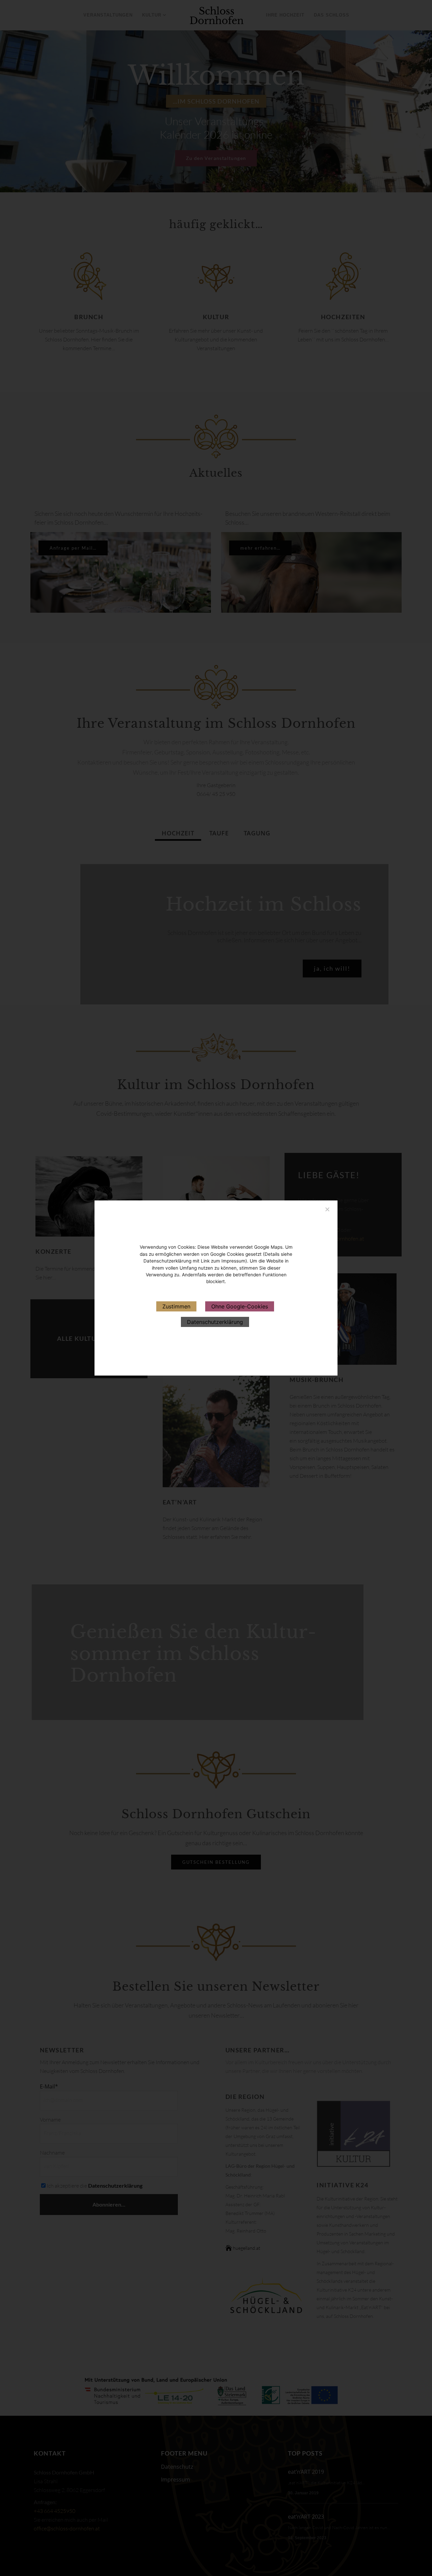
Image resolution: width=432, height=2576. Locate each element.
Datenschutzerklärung (215, 1322)
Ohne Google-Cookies (240, 1306)
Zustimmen (176, 1306)
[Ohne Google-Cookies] (327, 1208)
